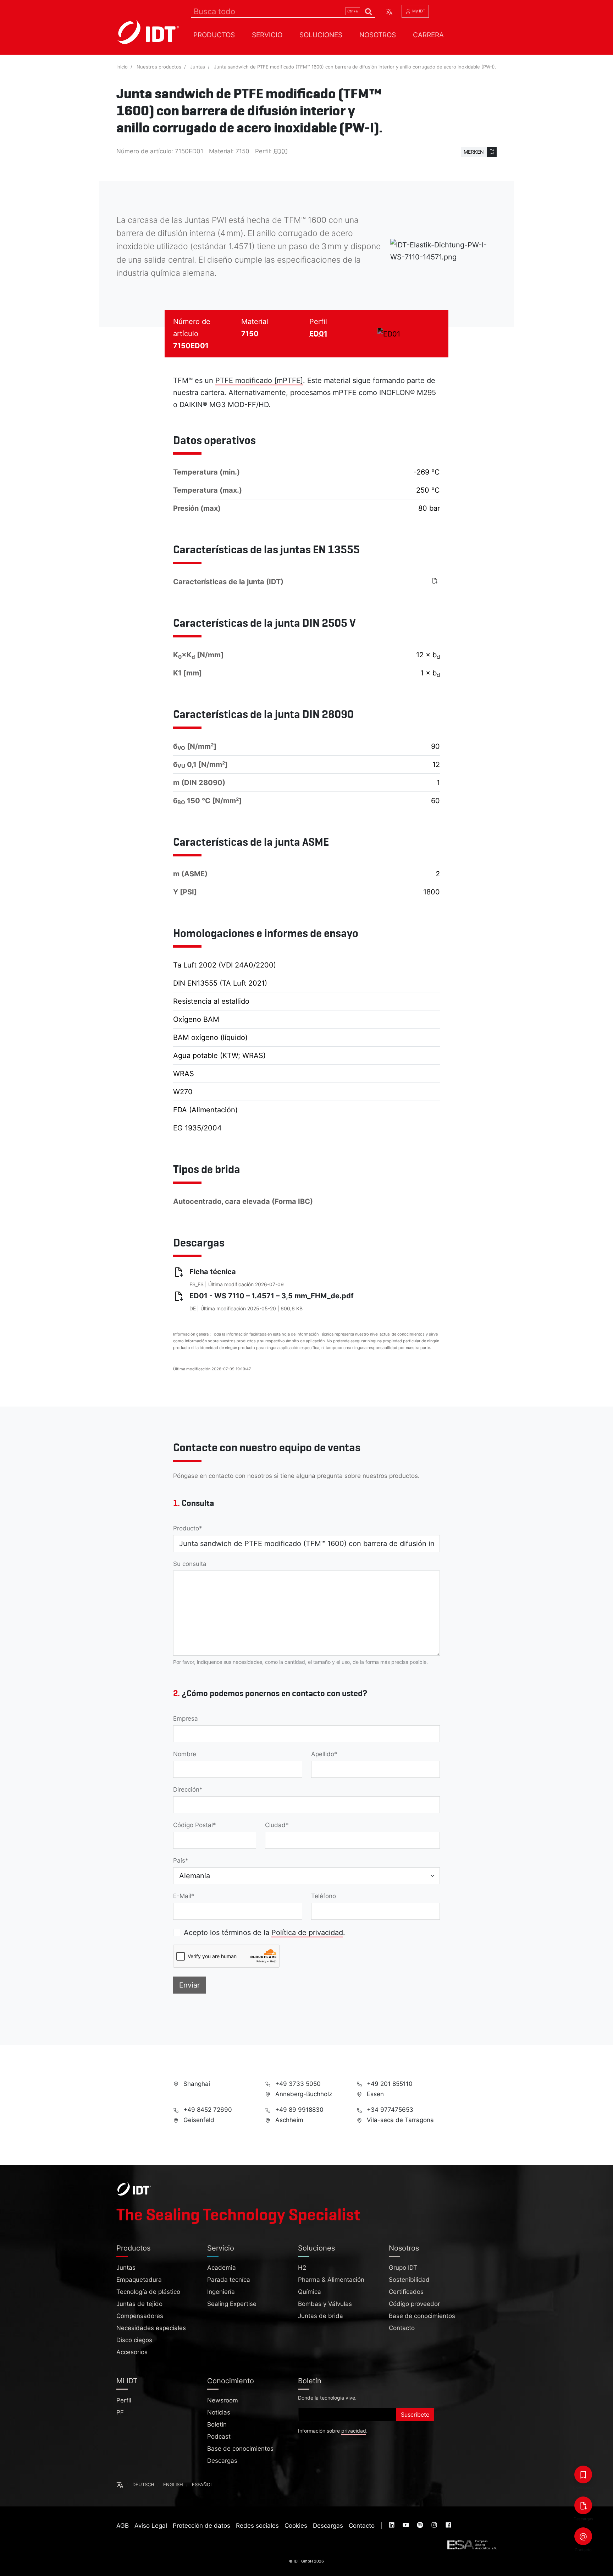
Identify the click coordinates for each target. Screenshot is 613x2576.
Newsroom (223, 2400)
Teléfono (324, 1896)
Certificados (406, 2292)
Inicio (122, 67)
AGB (123, 2526)
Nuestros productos (159, 67)
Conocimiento (231, 2381)
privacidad (354, 2431)
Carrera (428, 35)
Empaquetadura (139, 2280)
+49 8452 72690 (207, 2110)
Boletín (217, 2424)
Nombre (185, 1754)
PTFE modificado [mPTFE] (259, 380)
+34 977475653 (389, 2110)
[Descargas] (583, 2505)
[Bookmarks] (583, 2474)
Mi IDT (127, 2381)
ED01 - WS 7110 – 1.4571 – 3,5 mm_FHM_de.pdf (272, 1296)
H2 (302, 2268)
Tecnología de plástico (148, 2292)
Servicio (267, 35)
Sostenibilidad (409, 2280)
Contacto (402, 2328)
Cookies (296, 2526)
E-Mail (182, 1896)
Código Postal (193, 1825)
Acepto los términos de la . (264, 1933)
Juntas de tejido (139, 2304)
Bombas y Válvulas (325, 2304)
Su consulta (190, 1564)
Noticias (219, 2412)
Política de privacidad (307, 1933)
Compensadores (140, 2316)
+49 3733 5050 (297, 2084)
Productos (214, 35)
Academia (222, 2268)
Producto (186, 1528)
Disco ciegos (134, 2340)
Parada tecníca (229, 2280)
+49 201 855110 (389, 2084)
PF (120, 2412)
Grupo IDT (403, 2268)
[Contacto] (583, 2536)
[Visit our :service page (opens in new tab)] (392, 2526)
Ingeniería (221, 2292)
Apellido (323, 1754)
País (179, 1860)
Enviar (189, 1985)
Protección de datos (201, 2526)
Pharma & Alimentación (331, 2280)
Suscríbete (415, 2415)
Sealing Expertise (232, 2304)
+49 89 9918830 (299, 2110)
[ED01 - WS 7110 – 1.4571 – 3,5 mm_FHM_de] (436, 581)
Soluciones (321, 35)
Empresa (186, 1719)
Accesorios (132, 2352)
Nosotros (378, 35)
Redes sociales (257, 2526)
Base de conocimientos (422, 2316)
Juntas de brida (321, 2316)
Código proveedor (414, 2304)
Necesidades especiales (151, 2328)
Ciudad (275, 1825)
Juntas (198, 67)
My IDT (418, 11)
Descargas (222, 2461)
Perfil (124, 2400)
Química (310, 2292)
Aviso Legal (151, 2526)
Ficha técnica (213, 1272)
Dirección (186, 1790)
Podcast (219, 2437)
